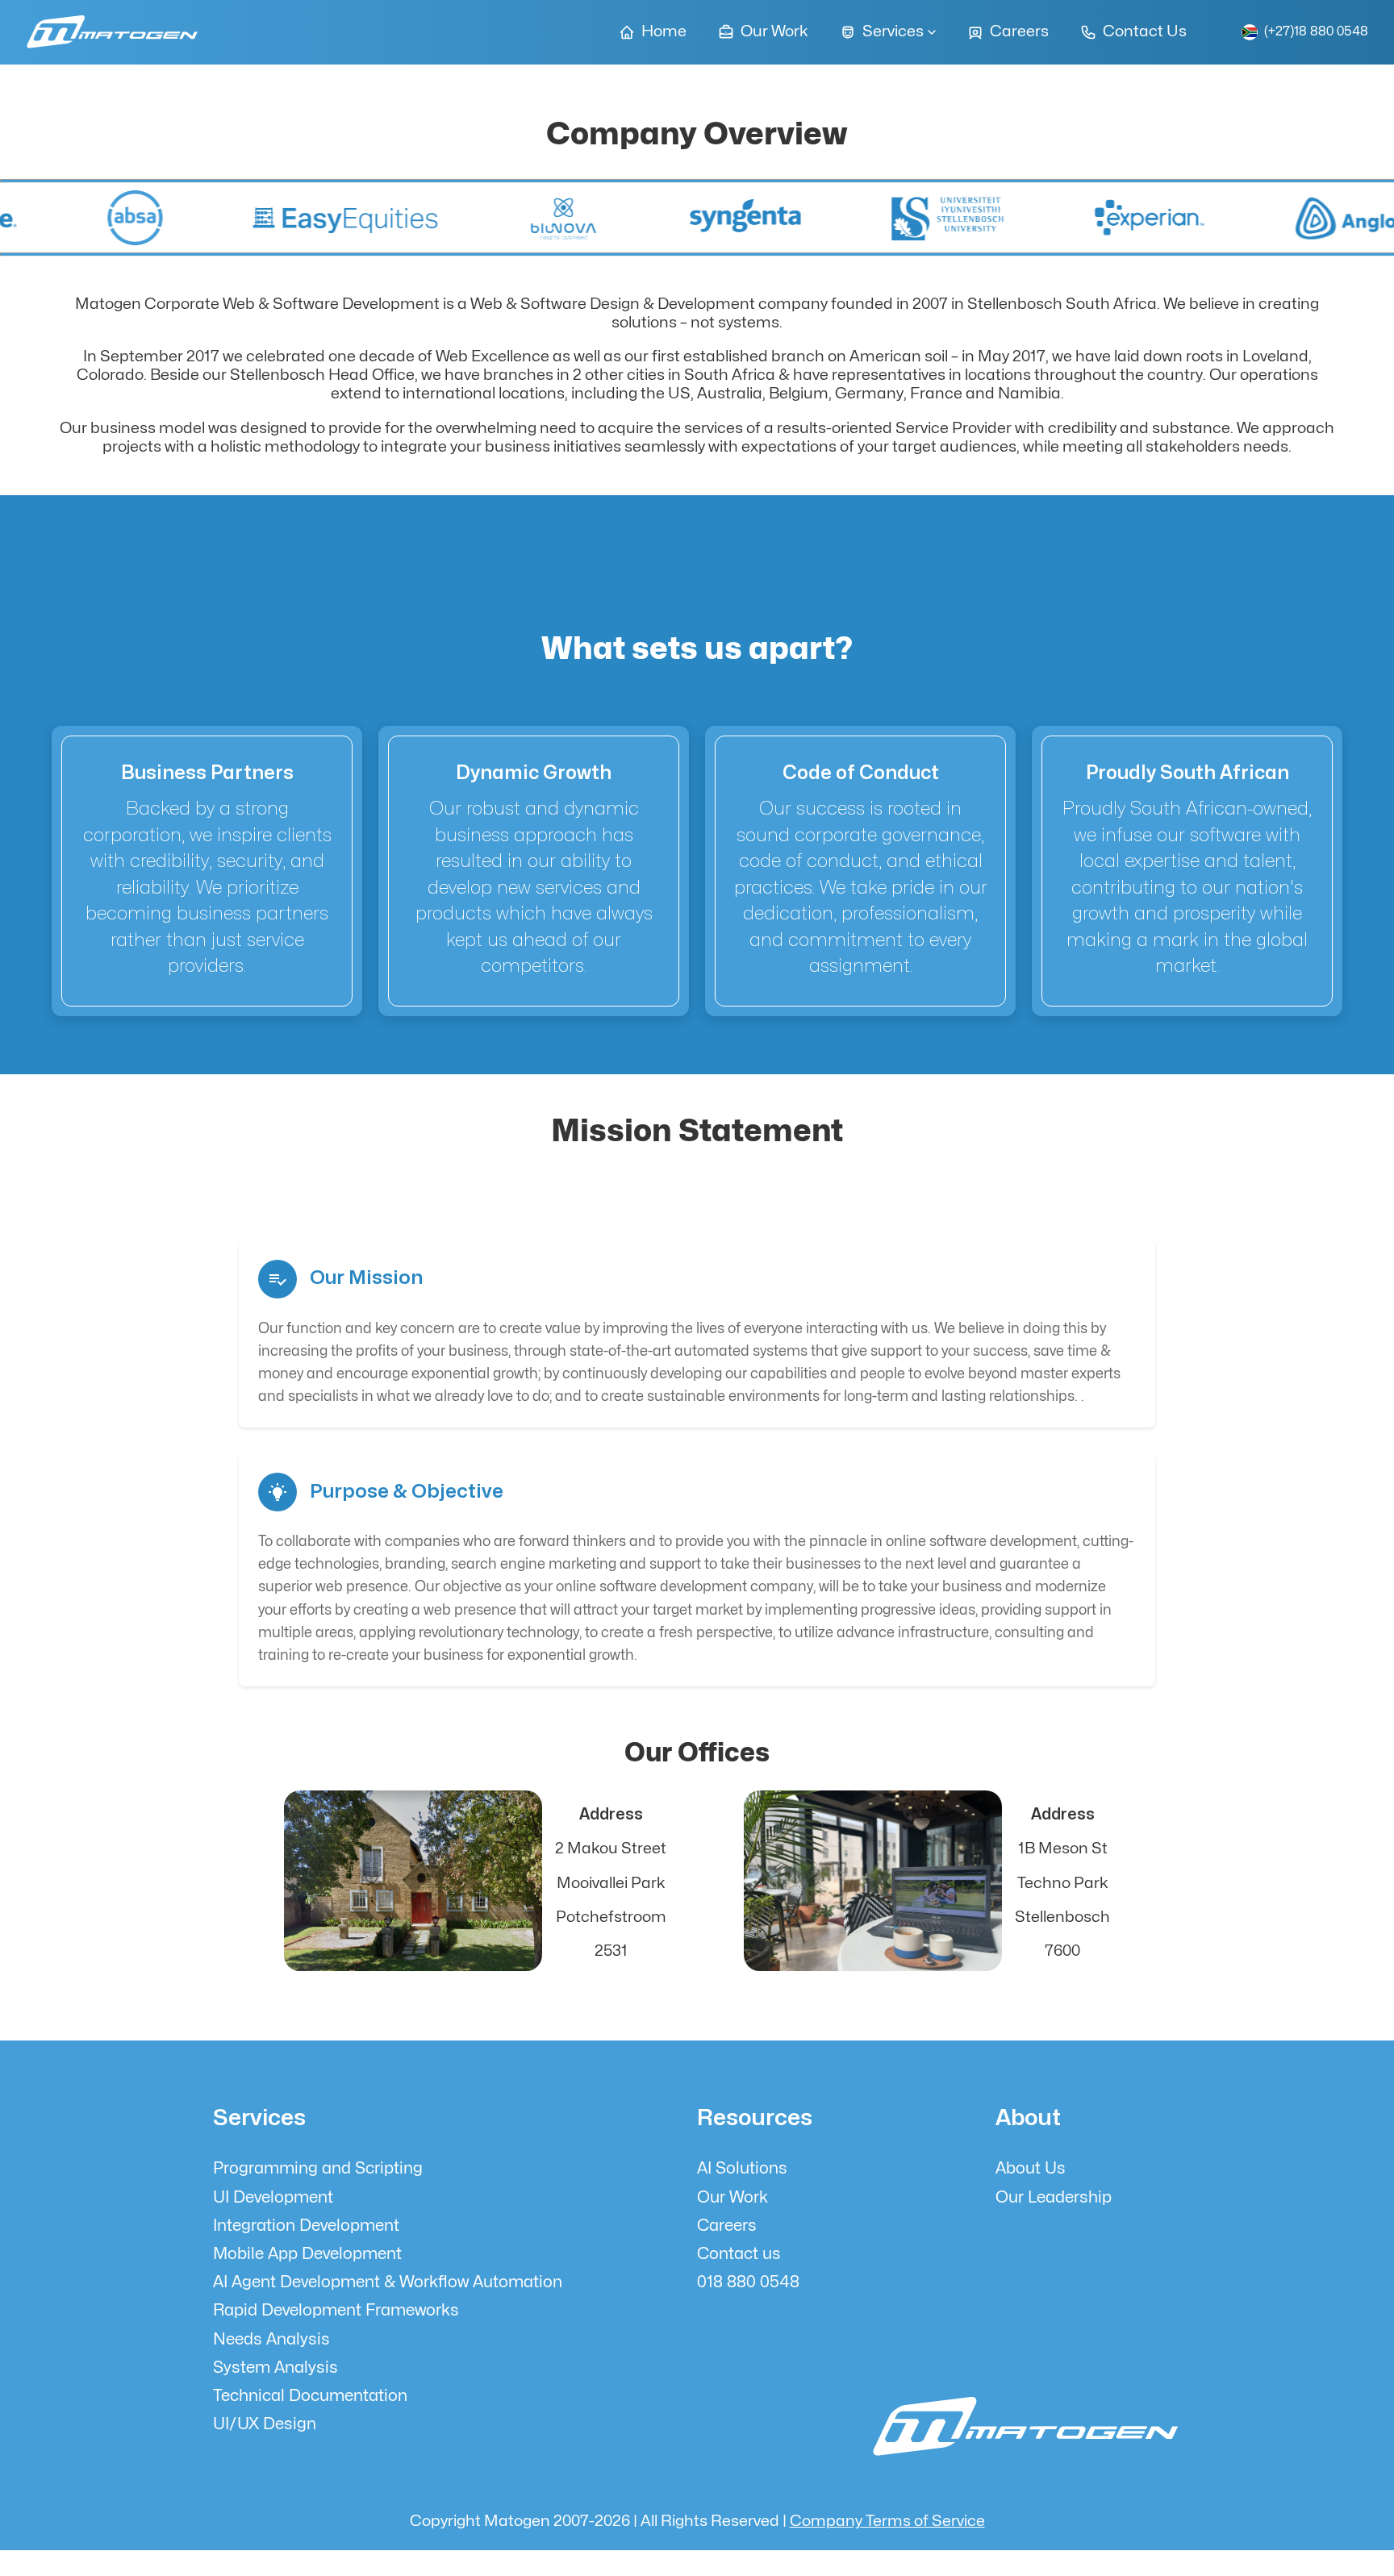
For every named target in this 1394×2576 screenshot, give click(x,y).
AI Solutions (742, 2168)
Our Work (732, 2197)
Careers (727, 2226)
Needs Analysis (271, 2339)
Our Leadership (1054, 2197)
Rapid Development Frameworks (336, 2310)
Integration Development (306, 2226)
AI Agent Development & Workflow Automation (388, 2282)
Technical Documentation (310, 2396)
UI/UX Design (265, 2424)
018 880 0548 (748, 2282)
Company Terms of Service (887, 2521)
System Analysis (275, 2368)
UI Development (273, 2197)
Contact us (739, 2254)
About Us (1031, 2168)
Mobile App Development (307, 2254)
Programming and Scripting (318, 2168)
